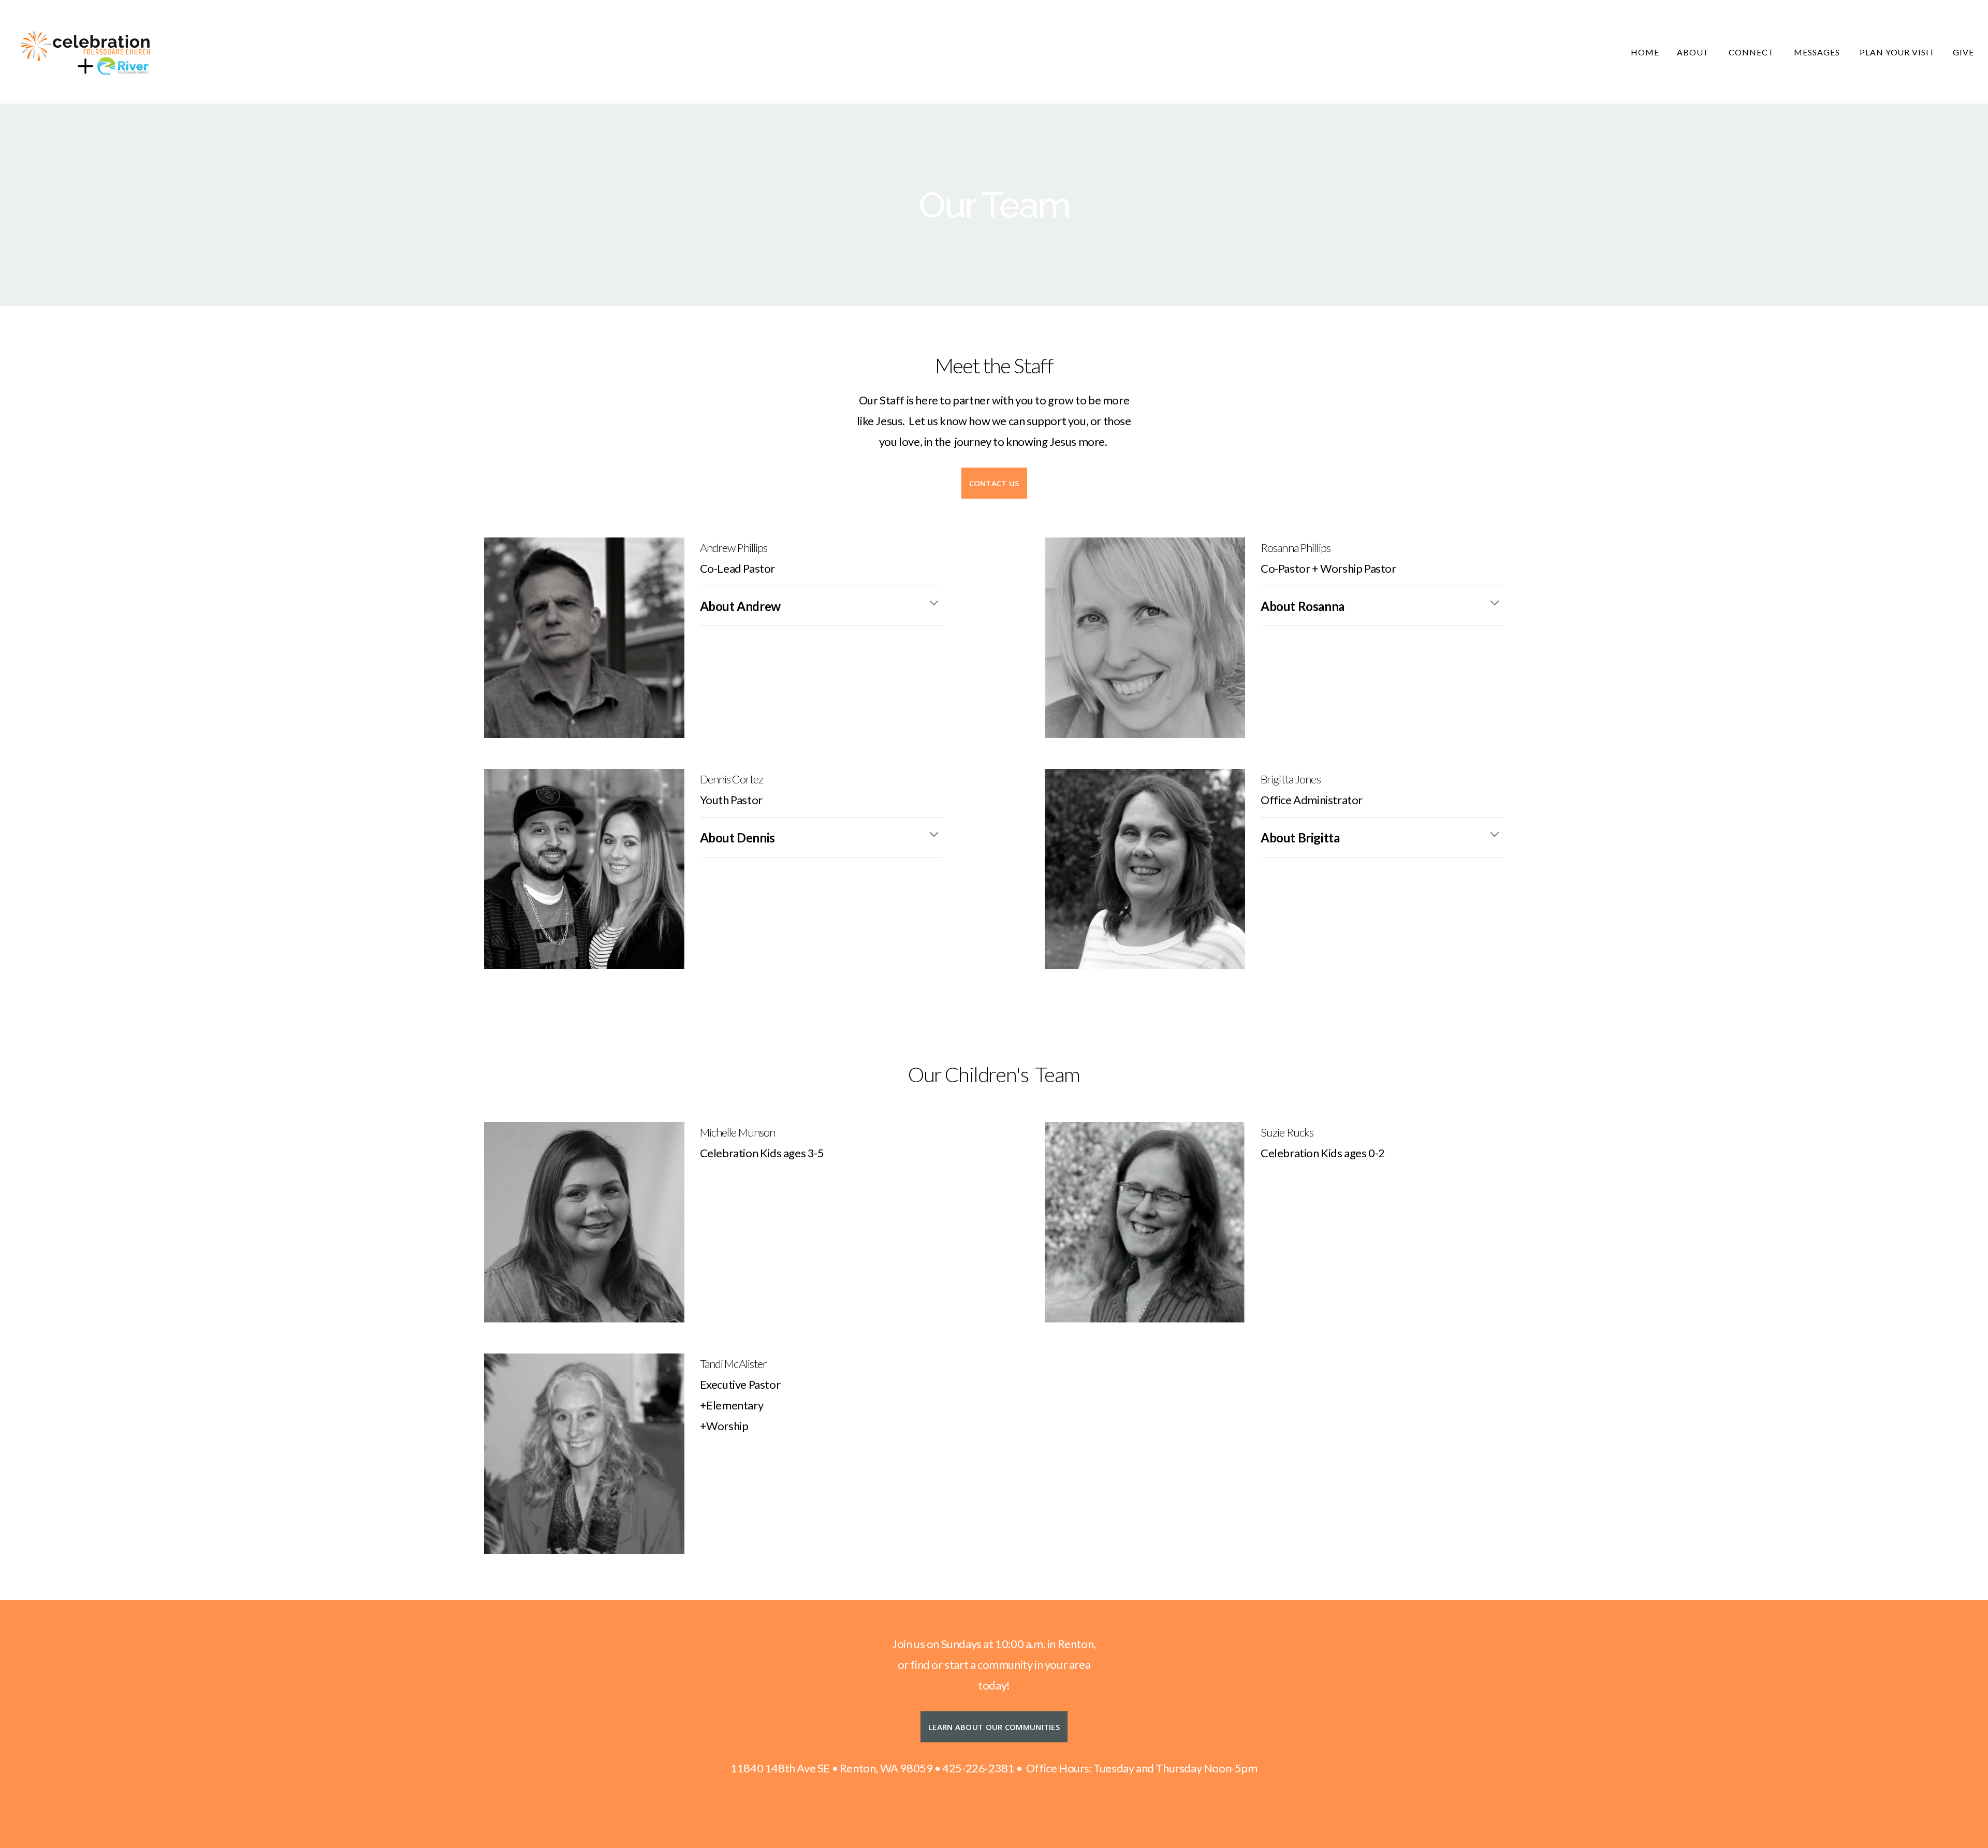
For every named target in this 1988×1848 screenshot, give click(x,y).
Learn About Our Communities (994, 1727)
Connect (1752, 52)
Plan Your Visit (1897, 52)
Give (1963, 52)
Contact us (994, 483)
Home (1645, 52)
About (1694, 52)
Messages (1818, 52)
